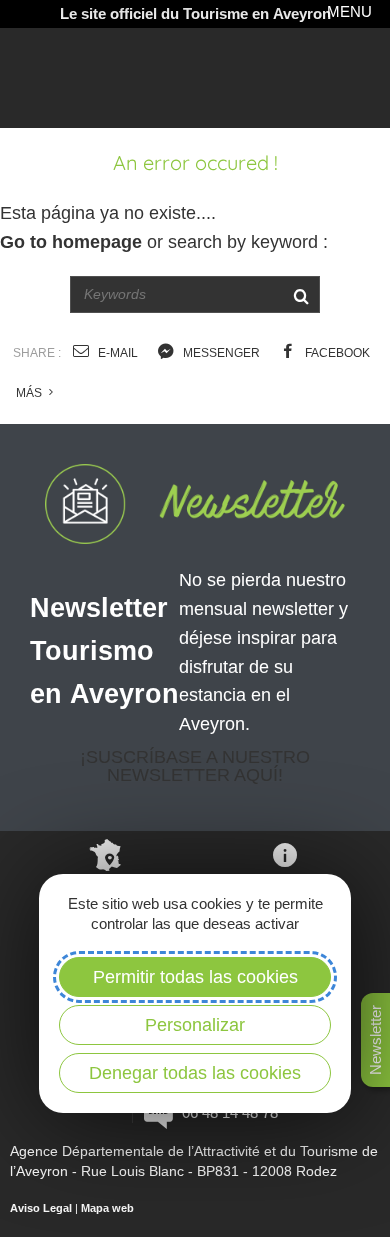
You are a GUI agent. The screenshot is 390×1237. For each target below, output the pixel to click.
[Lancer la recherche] (300, 294)
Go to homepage (71, 242)
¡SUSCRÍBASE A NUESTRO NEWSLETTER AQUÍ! (195, 766)
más (30, 393)
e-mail (116, 353)
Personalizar (195, 1025)
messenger (220, 353)
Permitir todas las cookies (195, 977)
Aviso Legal (41, 1208)
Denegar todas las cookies (195, 1073)
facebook (336, 353)
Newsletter (375, 1040)
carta (105, 893)
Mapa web (107, 1208)
